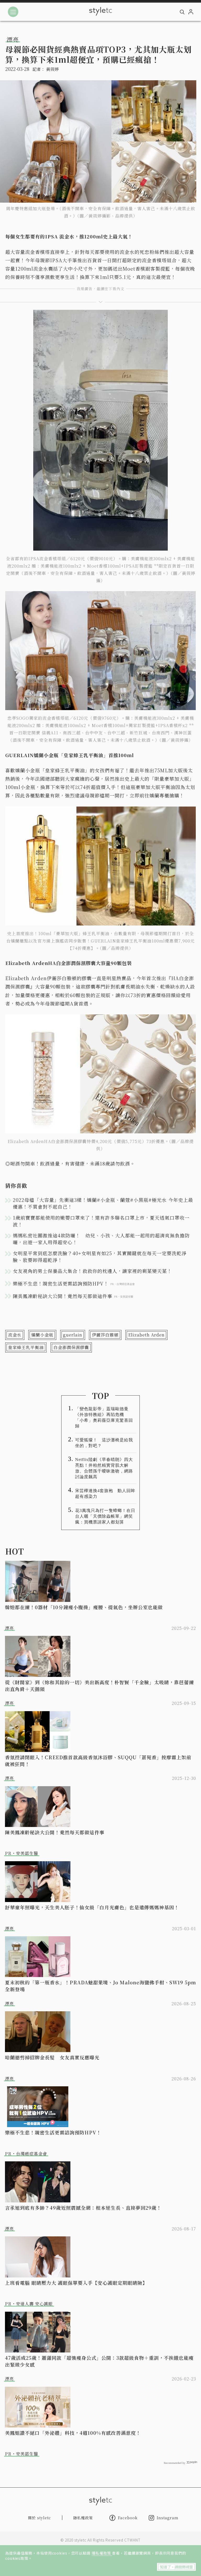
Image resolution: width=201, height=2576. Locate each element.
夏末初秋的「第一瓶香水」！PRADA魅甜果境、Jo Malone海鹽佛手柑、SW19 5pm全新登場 (100, 1986)
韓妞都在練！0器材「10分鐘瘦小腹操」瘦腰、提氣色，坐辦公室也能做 (84, 1607)
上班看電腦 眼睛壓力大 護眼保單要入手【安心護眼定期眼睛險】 (76, 2283)
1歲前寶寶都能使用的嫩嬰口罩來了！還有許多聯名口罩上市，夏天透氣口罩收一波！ (101, 1221)
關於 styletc (40, 2518)
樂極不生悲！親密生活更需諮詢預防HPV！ (53, 2132)
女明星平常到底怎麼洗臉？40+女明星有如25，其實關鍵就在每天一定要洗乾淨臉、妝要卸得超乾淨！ (100, 1256)
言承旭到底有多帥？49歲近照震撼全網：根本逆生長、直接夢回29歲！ (83, 2208)
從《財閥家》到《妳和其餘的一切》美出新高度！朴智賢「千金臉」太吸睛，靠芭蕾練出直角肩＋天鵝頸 (99, 1686)
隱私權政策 (102, 2553)
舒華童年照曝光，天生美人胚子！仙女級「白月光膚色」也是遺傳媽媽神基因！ (92, 1907)
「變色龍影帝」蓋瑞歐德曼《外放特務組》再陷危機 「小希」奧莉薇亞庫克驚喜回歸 (104, 1417)
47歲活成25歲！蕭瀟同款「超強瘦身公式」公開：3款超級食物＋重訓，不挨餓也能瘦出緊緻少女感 (99, 2361)
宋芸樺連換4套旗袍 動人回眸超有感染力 (105, 1493)
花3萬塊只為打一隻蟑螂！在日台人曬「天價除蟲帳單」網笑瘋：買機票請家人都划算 (105, 1516)
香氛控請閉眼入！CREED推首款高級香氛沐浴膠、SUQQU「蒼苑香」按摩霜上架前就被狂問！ (98, 1761)
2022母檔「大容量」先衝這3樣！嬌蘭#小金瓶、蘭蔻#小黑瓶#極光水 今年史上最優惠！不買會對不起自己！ (103, 1203)
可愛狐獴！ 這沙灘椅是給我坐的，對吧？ (104, 1443)
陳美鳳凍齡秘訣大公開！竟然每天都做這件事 (55, 1832)
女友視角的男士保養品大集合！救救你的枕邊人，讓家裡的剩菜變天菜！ (92, 1271)
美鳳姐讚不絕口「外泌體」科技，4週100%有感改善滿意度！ (73, 2433)
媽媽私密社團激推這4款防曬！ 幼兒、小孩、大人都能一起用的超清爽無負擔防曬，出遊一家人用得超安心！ (101, 1239)
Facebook (128, 2518)
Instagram (168, 2518)
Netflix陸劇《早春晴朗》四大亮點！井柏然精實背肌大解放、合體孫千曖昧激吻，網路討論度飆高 (104, 1468)
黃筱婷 (52, 69)
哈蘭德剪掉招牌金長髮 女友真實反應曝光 (52, 2057)
